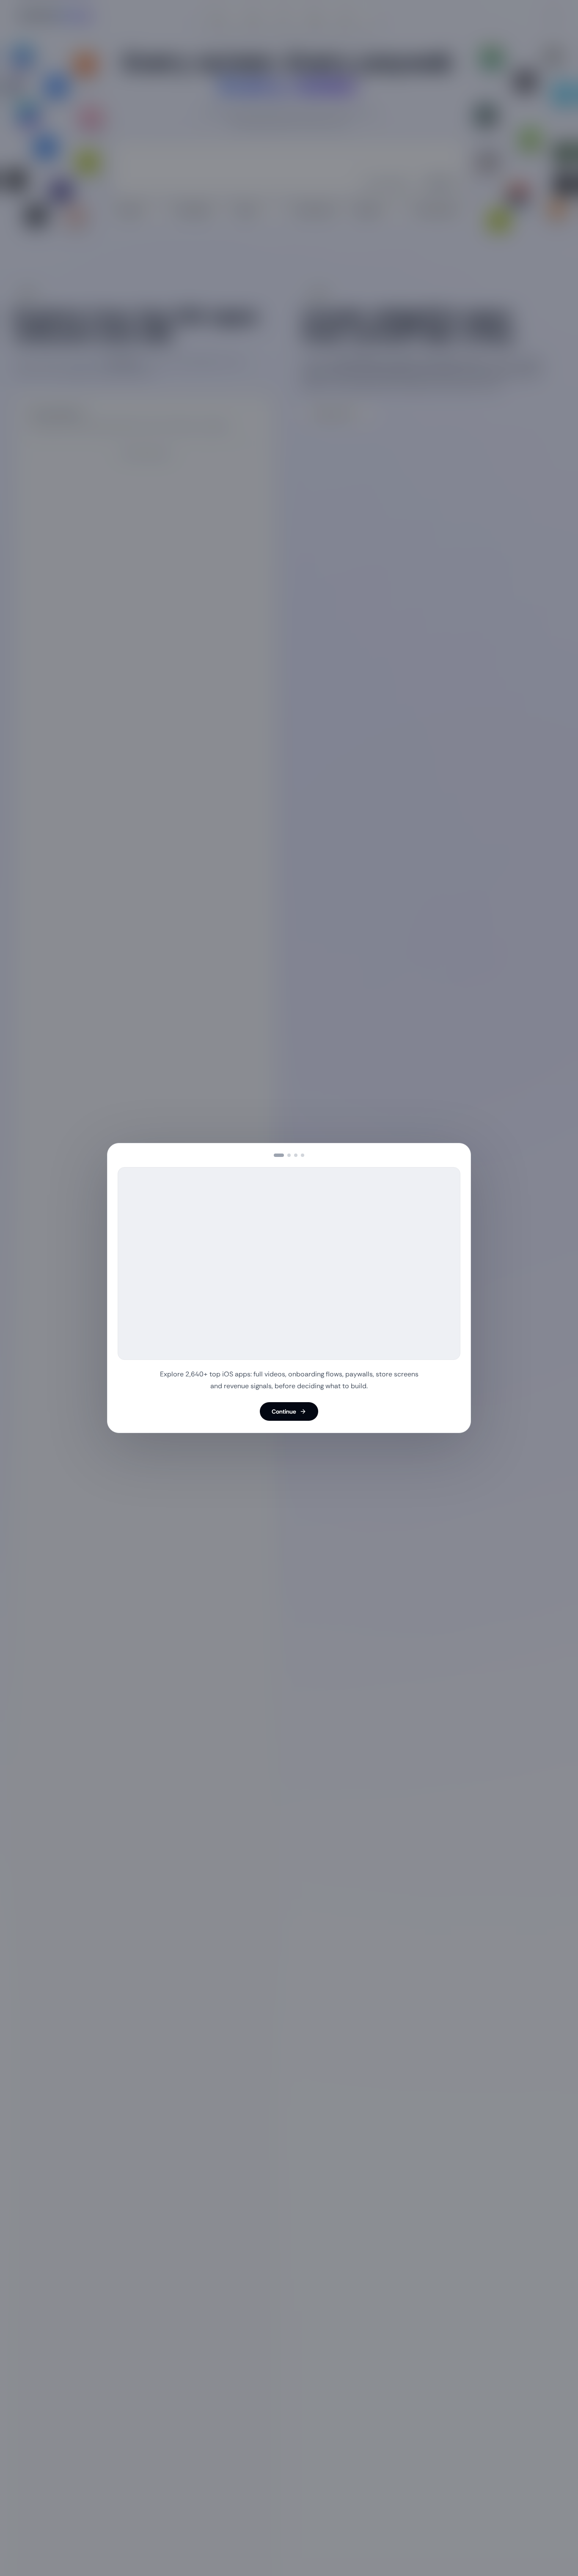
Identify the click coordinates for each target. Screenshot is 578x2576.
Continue (284, 1411)
